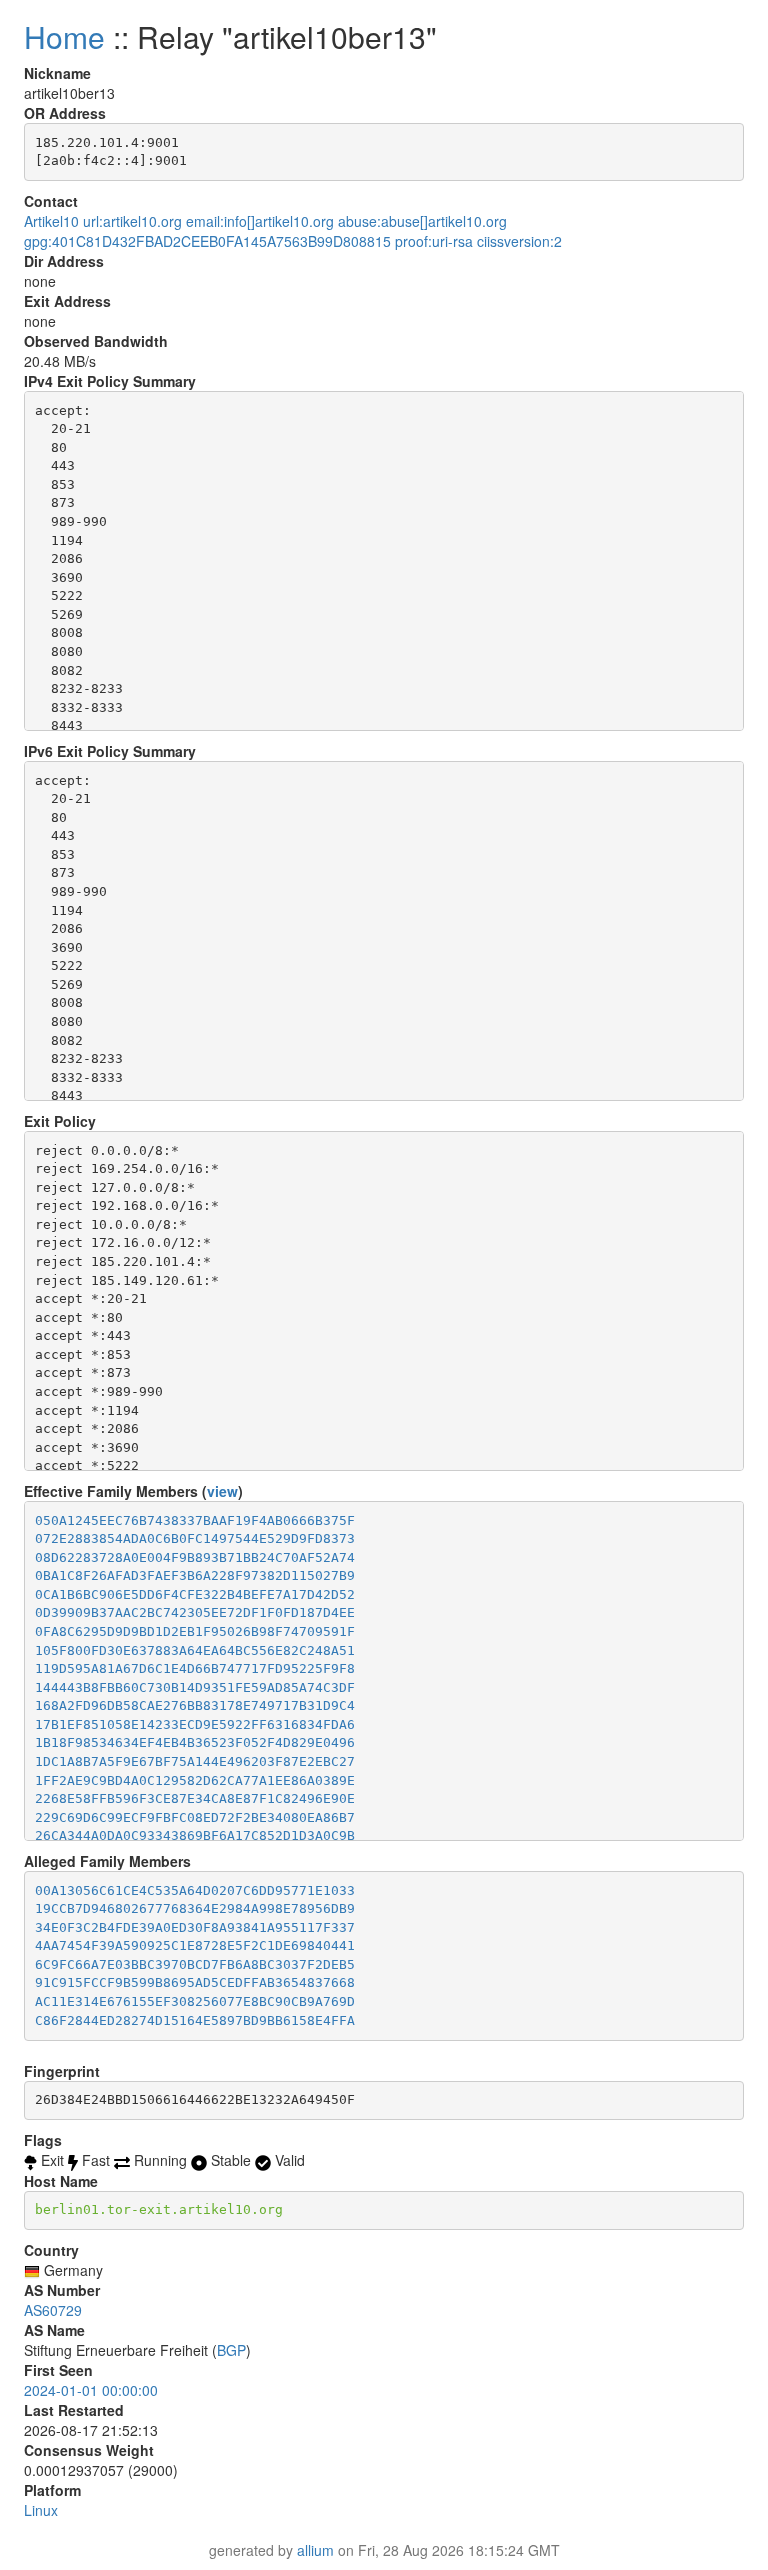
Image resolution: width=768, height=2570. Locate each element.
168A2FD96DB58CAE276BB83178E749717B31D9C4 (195, 1705)
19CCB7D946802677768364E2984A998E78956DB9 (195, 1908)
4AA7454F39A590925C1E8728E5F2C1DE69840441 (195, 1945)
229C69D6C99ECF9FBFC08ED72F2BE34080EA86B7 (195, 1817)
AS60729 (53, 2310)
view (222, 1491)
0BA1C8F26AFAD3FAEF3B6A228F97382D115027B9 (195, 1575)
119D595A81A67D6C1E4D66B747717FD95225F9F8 (195, 1668)
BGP (231, 2350)
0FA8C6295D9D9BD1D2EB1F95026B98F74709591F (195, 1631)
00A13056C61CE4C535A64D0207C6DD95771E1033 (195, 1890)
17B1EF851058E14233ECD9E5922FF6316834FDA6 (195, 1724)
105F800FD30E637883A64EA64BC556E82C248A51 (195, 1650)
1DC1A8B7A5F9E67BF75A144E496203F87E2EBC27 (195, 1761)
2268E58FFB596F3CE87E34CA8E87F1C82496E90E (195, 1798)
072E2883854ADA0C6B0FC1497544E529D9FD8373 (195, 1538)
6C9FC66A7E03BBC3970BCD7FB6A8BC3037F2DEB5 (195, 1964)
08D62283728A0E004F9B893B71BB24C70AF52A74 (195, 1557)
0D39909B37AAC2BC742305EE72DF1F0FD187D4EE (195, 1612)
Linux (41, 2510)
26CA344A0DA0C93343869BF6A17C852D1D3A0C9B (195, 1835)
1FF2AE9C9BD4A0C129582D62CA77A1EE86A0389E (195, 1780)
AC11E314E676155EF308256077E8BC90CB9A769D (195, 2001)
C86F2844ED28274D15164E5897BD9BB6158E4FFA (195, 2020)
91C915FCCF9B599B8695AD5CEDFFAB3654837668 (195, 1982)
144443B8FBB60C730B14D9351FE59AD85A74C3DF (195, 1687)
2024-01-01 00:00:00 (91, 2390)
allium (315, 2550)
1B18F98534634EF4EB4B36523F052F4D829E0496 (195, 1742)
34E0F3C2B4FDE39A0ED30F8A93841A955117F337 (195, 1927)
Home (64, 36)
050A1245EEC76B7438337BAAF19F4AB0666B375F (195, 1520)
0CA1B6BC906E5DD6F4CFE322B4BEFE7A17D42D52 (195, 1594)
